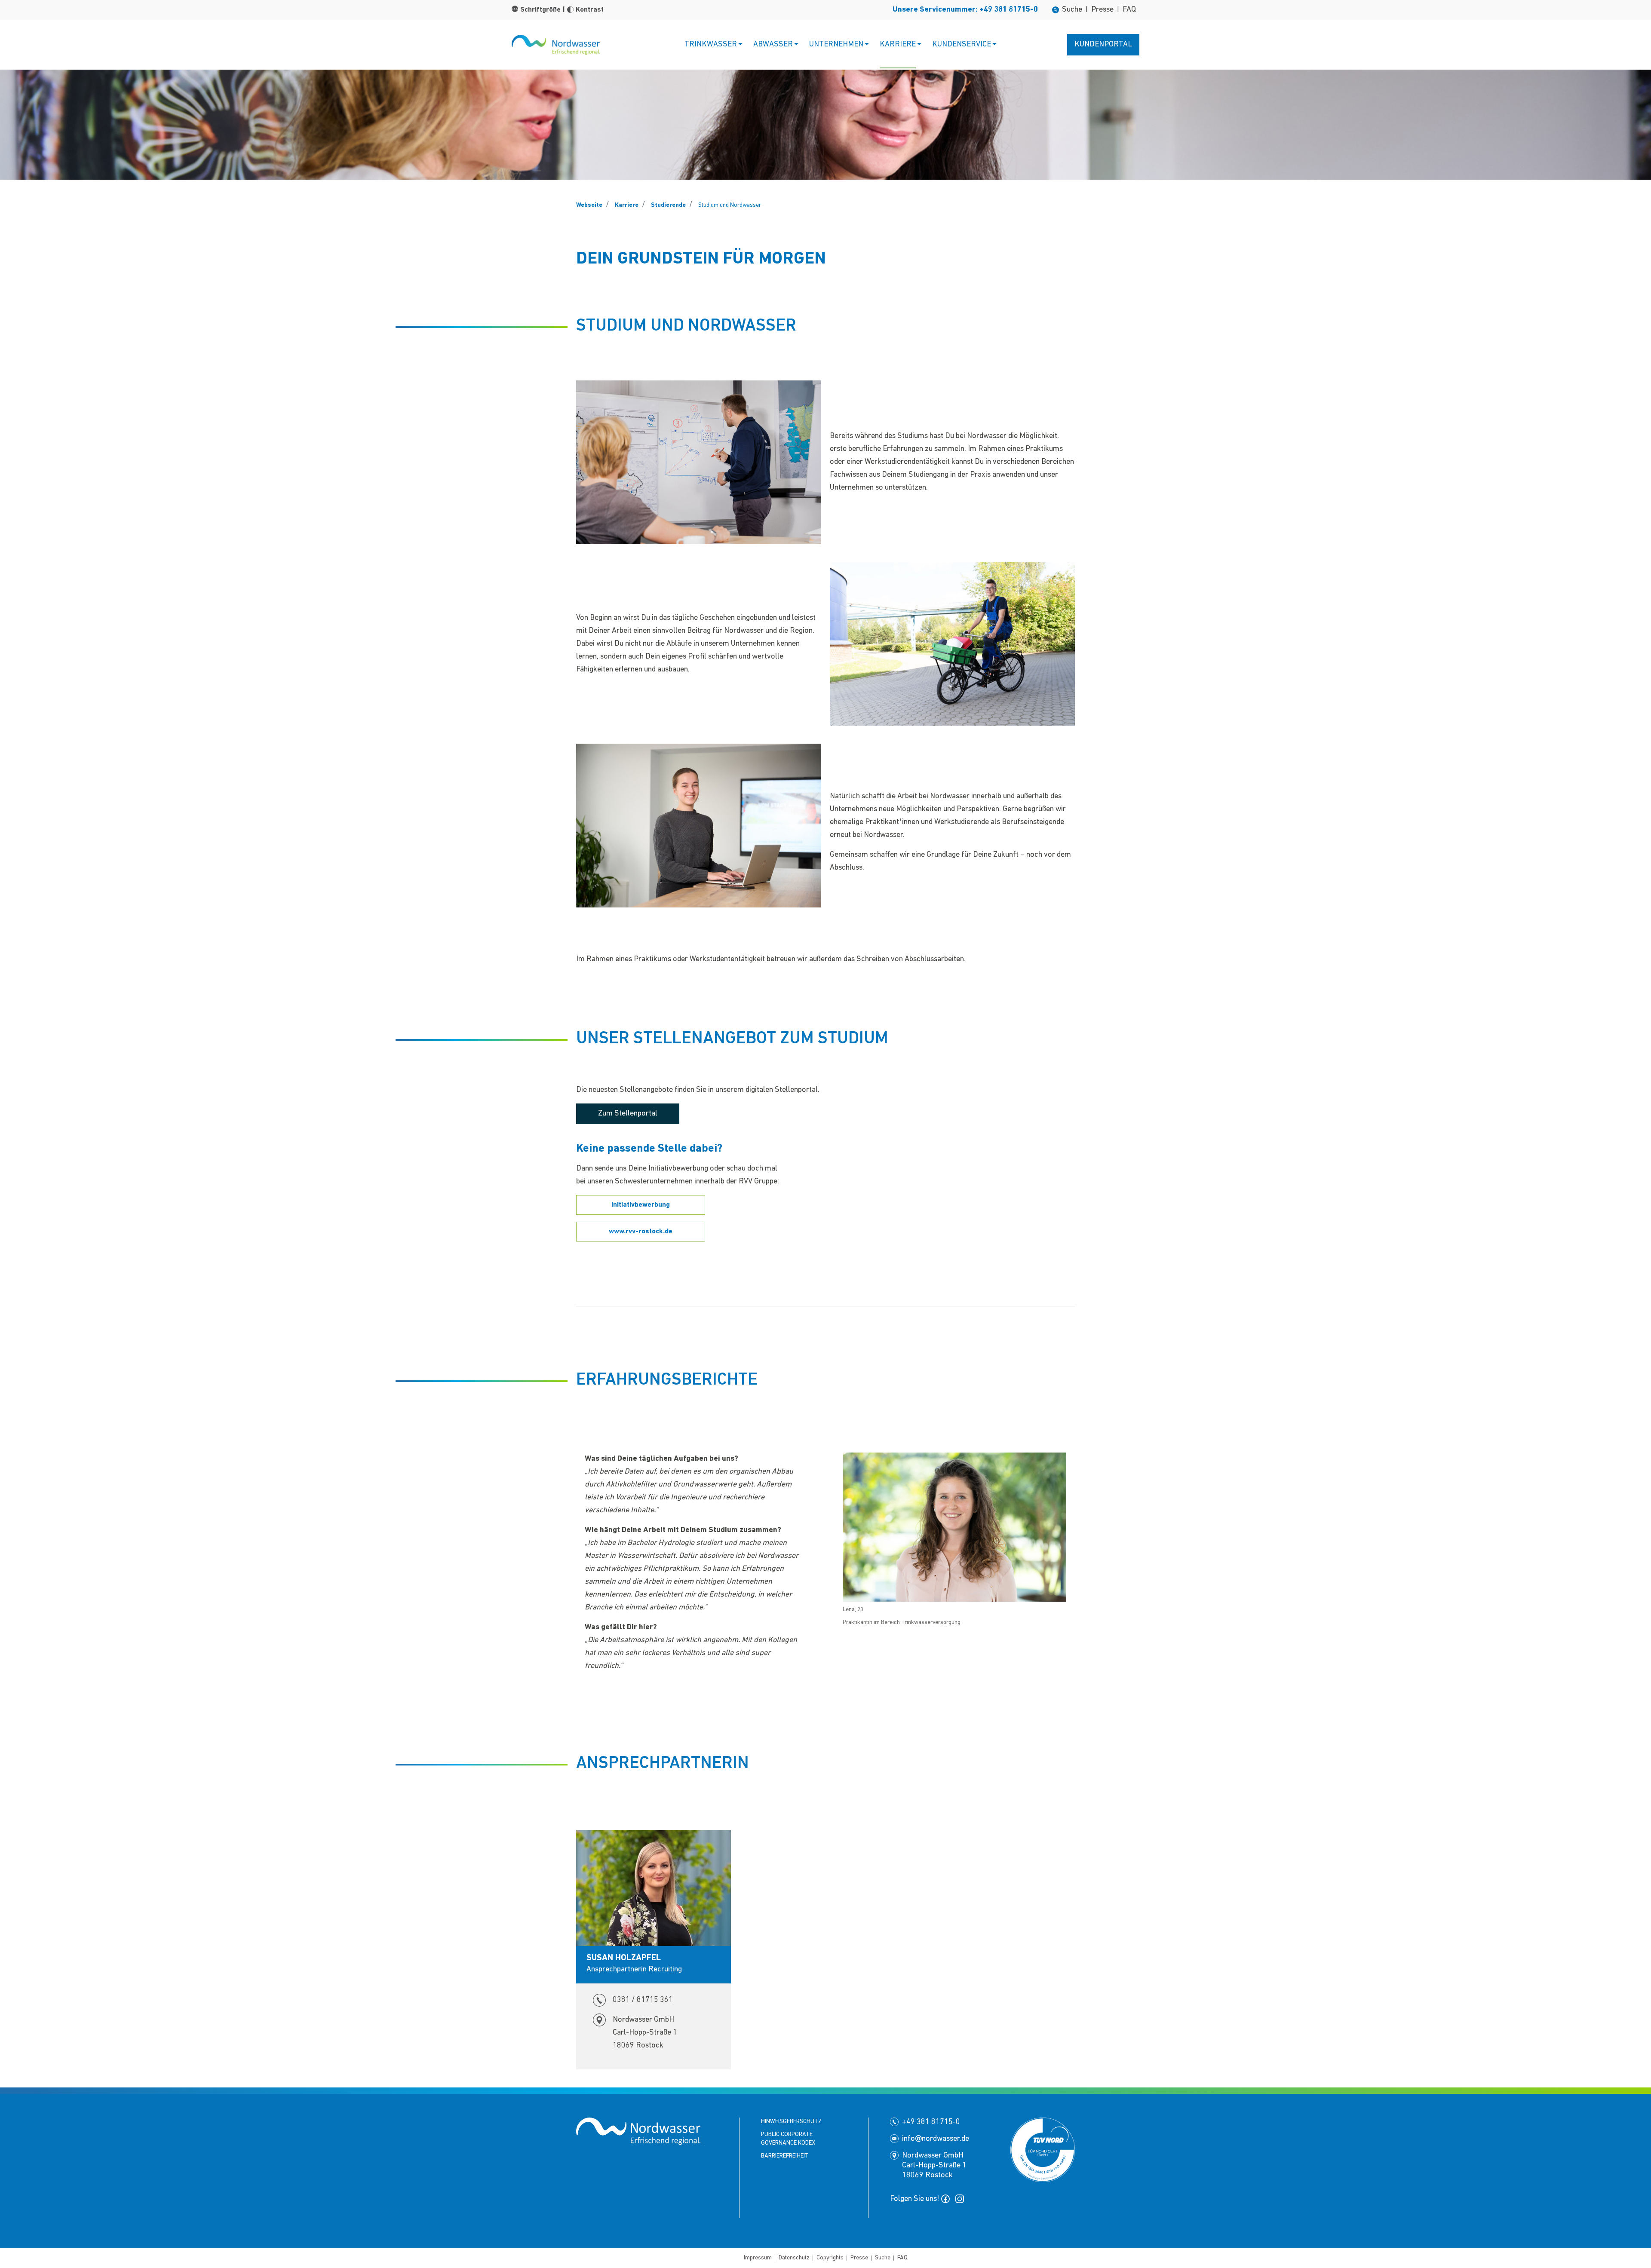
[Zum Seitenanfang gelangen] (20, 2231)
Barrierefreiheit (785, 2156)
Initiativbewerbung (641, 1205)
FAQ (1129, 10)
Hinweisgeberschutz (791, 2122)
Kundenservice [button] (962, 45)
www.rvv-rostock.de (641, 1232)
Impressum (758, 2258)
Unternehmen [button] (836, 45)
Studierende (668, 205)
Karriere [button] (898, 45)
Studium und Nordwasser (730, 205)
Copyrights (830, 2258)
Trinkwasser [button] (711, 45)
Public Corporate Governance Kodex (788, 2139)
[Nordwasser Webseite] (556, 44)
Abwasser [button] (773, 45)
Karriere (627, 205)
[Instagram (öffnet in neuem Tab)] (961, 2199)
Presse (1102, 10)
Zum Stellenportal (628, 1114)
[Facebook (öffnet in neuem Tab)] (947, 2199)
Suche (1072, 10)
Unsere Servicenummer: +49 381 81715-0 (965, 10)
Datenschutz (794, 2258)
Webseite (589, 205)
